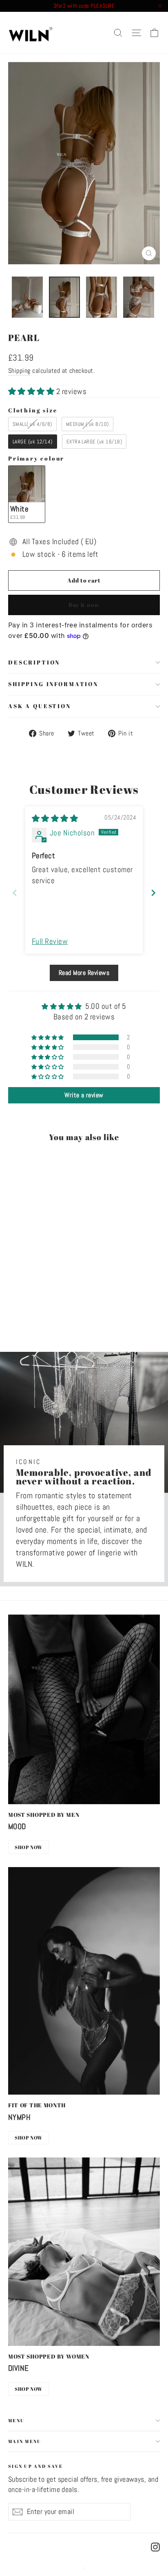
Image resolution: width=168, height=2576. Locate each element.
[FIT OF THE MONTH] (84, 1981)
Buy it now (84, 605)
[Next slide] (153, 893)
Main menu (25, 2441)
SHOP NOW (29, 1847)
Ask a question (40, 706)
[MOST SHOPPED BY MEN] (84, 1709)
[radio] (32, 424)
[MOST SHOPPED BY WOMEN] (84, 2252)
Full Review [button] (50, 941)
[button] (32, 391)
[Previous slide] (15, 893)
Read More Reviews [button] (84, 973)
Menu (16, 2420)
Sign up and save (35, 2466)
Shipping (19, 371)
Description (34, 662)
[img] (55, 818)
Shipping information (53, 684)
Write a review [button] (84, 1095)
